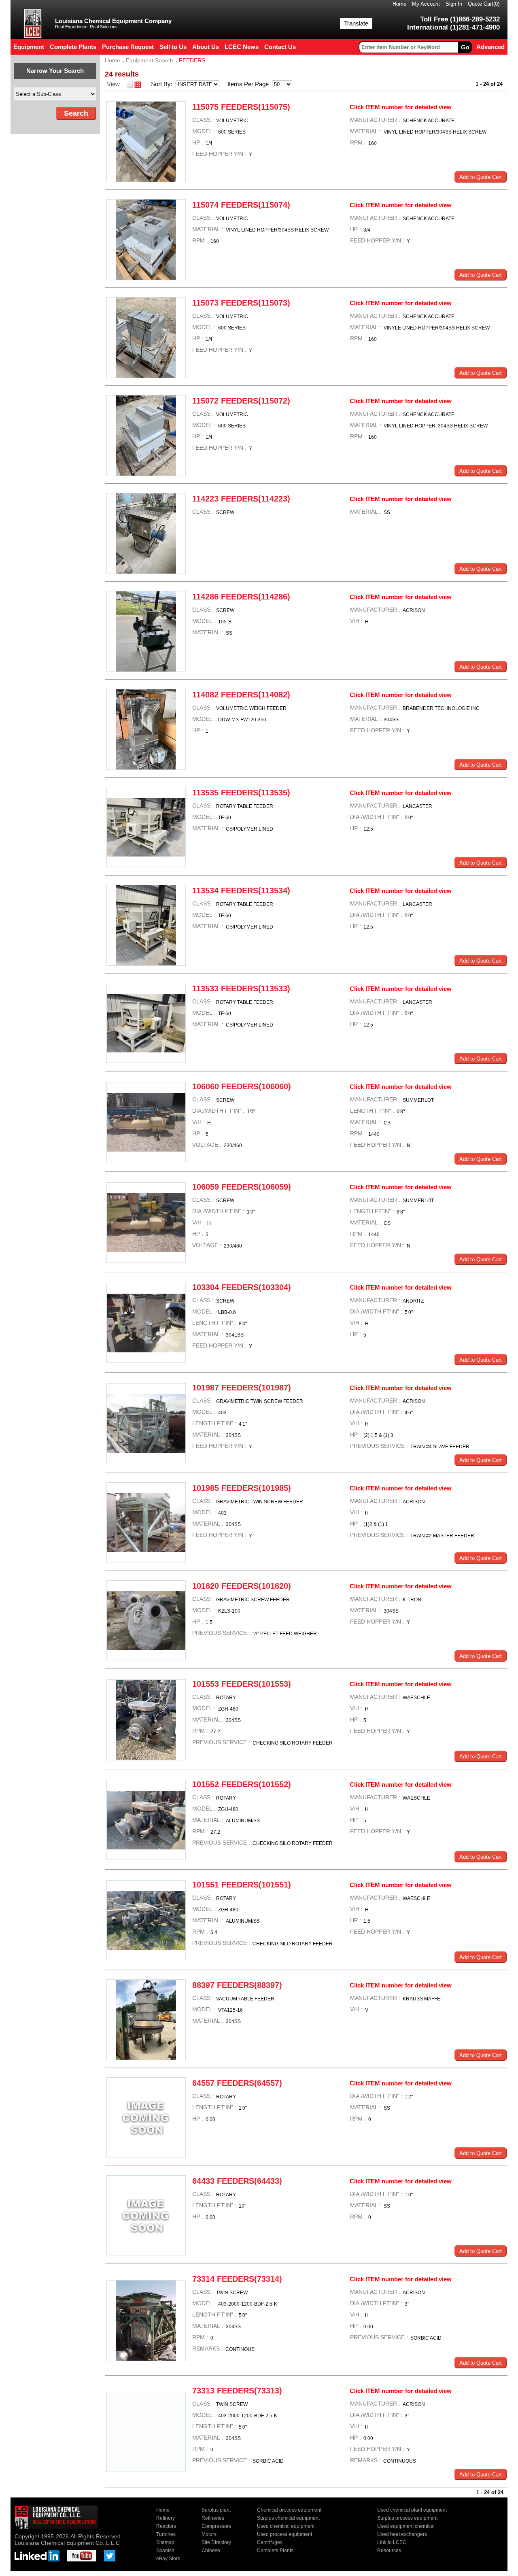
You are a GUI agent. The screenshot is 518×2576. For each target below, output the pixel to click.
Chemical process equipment (289, 2510)
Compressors (216, 2526)
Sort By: (162, 84)
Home (399, 4)
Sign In (454, 4)
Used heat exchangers (402, 2534)
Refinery (166, 2518)
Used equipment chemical (406, 2526)
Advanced (490, 47)
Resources (389, 2550)
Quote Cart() (484, 4)
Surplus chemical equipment (288, 2518)
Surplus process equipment (407, 2518)
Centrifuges (270, 2542)
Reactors (166, 2526)
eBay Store (168, 2559)
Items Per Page (246, 84)
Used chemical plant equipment (412, 2510)
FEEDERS (192, 60)
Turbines (166, 2534)
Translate (356, 23)
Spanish (165, 2550)
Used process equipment (284, 2534)
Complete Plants (275, 2550)
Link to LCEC (392, 2542)
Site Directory (216, 2542)
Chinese (211, 2550)
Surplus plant (216, 2510)
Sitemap (165, 2542)
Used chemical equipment (286, 2526)
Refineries (213, 2518)
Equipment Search (150, 60)
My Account (426, 4)
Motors (209, 2534)
